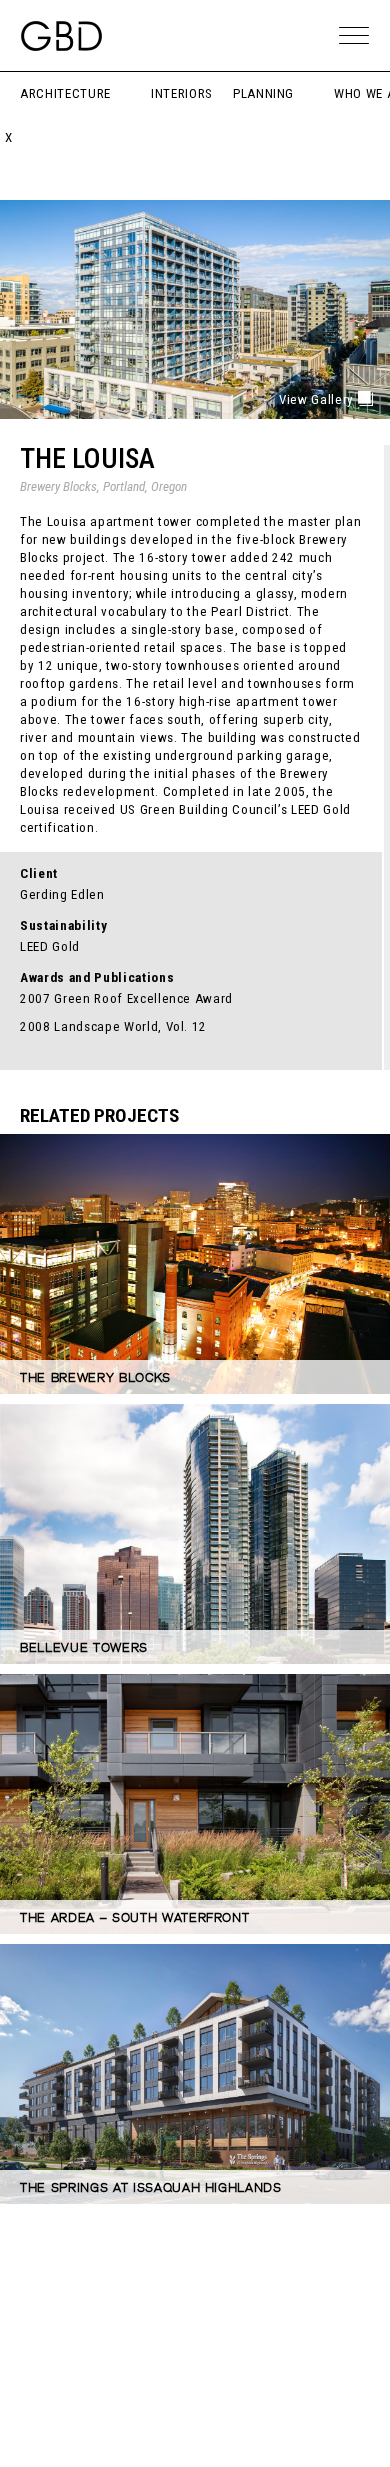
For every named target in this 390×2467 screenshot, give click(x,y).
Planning (263, 93)
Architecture (65, 93)
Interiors (182, 93)
